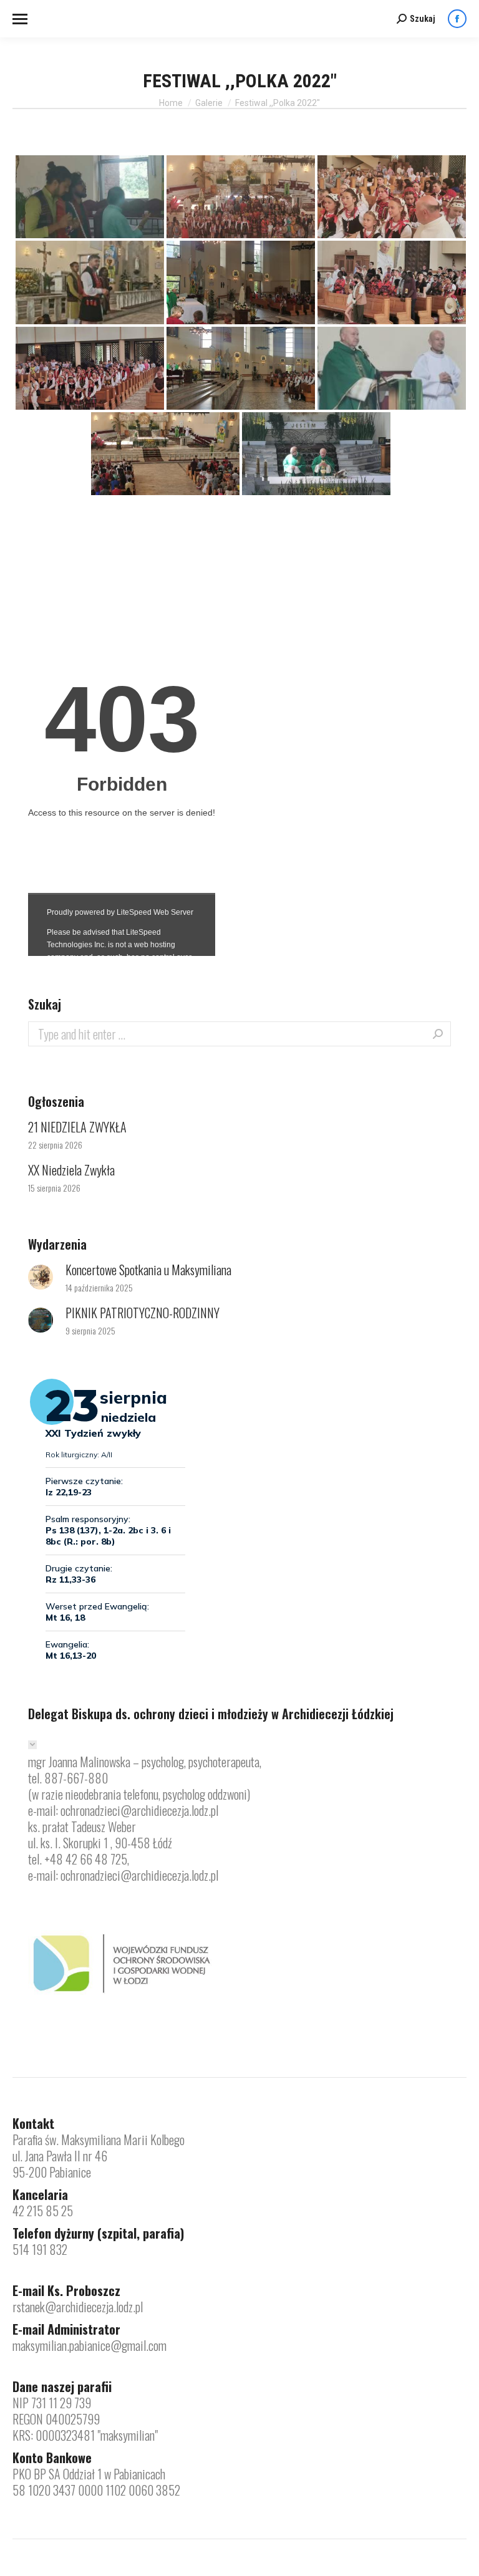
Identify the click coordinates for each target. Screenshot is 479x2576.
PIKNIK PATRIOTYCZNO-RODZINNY (143, 1313)
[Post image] (41, 1277)
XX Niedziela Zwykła (71, 1170)
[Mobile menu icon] (20, 19)
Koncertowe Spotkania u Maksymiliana (148, 1270)
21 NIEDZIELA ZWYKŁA (77, 1127)
